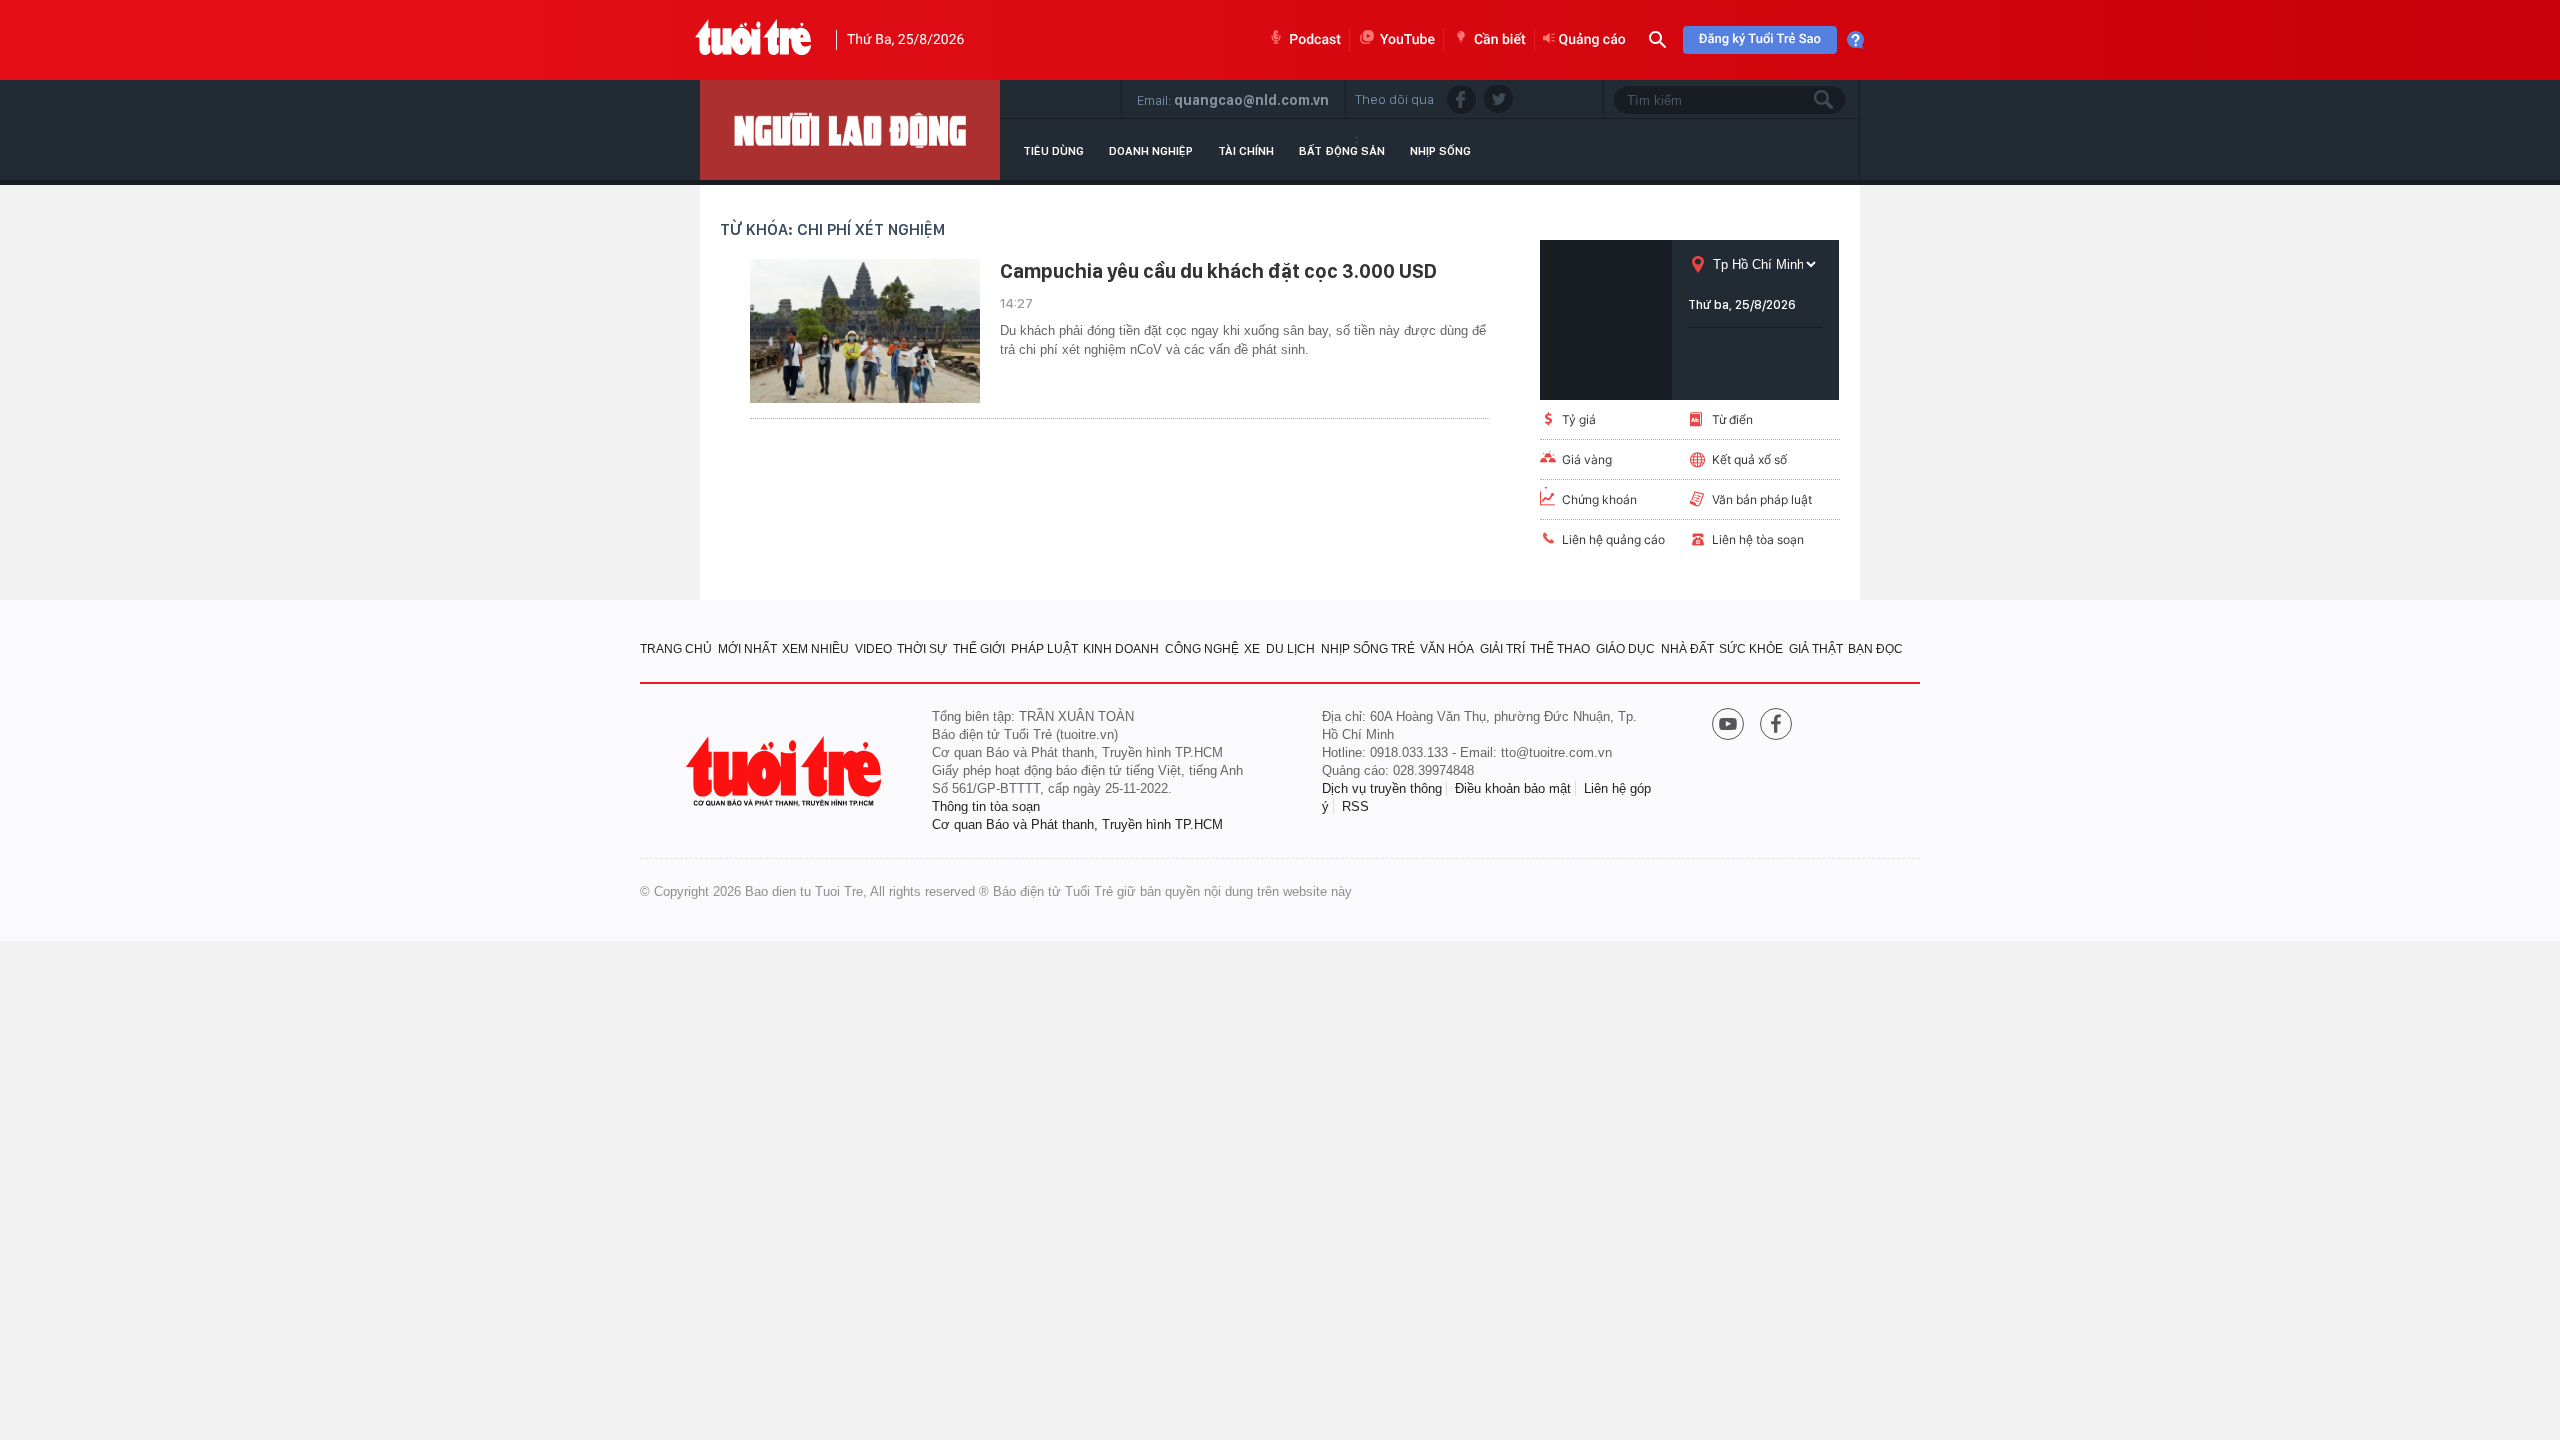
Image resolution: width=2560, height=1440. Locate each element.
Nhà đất (1687, 649)
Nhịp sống (1440, 151)
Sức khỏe (1751, 649)
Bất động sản (1342, 151)
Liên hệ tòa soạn (1758, 539)
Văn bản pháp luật (1762, 499)
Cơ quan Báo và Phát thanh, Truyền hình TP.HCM (1077, 824)
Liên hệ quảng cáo (1613, 539)
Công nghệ (1202, 649)
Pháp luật (1044, 649)
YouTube (1407, 40)
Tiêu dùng (1053, 151)
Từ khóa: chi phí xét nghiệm (832, 229)
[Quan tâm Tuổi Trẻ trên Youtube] (1728, 726)
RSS (1355, 806)
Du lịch (1290, 649)
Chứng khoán (1599, 499)
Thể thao (1560, 649)
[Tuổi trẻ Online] (786, 771)
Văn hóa (1447, 649)
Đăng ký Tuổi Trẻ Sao (1760, 39)
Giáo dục (1625, 649)
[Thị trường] (850, 130)
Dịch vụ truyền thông (1382, 788)
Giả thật (1816, 649)
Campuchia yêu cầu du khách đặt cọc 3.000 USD (1218, 271)
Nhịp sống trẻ (1368, 649)
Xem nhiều (815, 649)
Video (873, 649)
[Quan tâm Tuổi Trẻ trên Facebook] (1776, 726)
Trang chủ (676, 649)
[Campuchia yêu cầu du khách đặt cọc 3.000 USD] (865, 331)
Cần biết (1500, 40)
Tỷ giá (1579, 419)
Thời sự (922, 649)
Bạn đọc (1875, 649)
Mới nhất (747, 649)
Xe (1252, 649)
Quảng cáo (1592, 40)
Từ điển (1732, 419)
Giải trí (1502, 649)
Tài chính (1246, 151)
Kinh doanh (1121, 649)
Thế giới (979, 649)
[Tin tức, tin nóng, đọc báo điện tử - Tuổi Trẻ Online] (753, 40)
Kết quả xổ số (1749, 459)
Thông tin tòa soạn (986, 806)
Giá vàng (1587, 459)
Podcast (1315, 40)
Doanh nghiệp (1151, 151)
